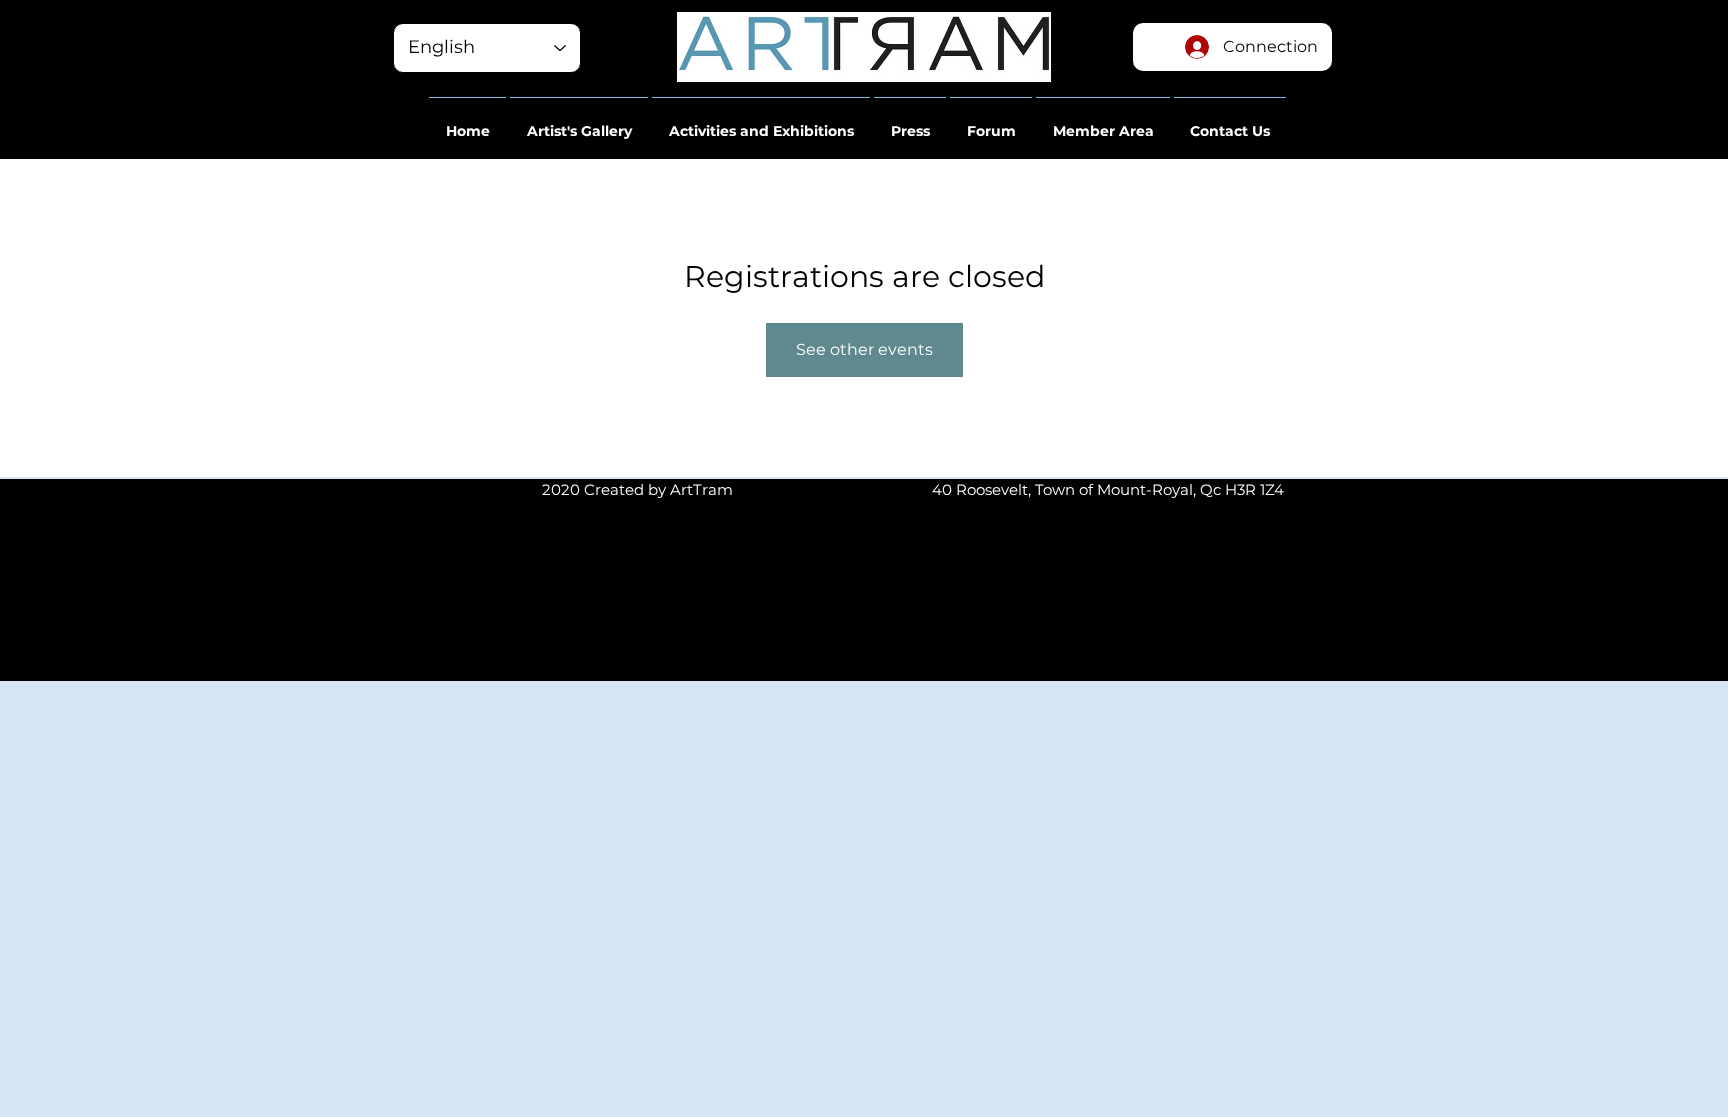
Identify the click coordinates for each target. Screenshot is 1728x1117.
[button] (467, 122)
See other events (864, 349)
